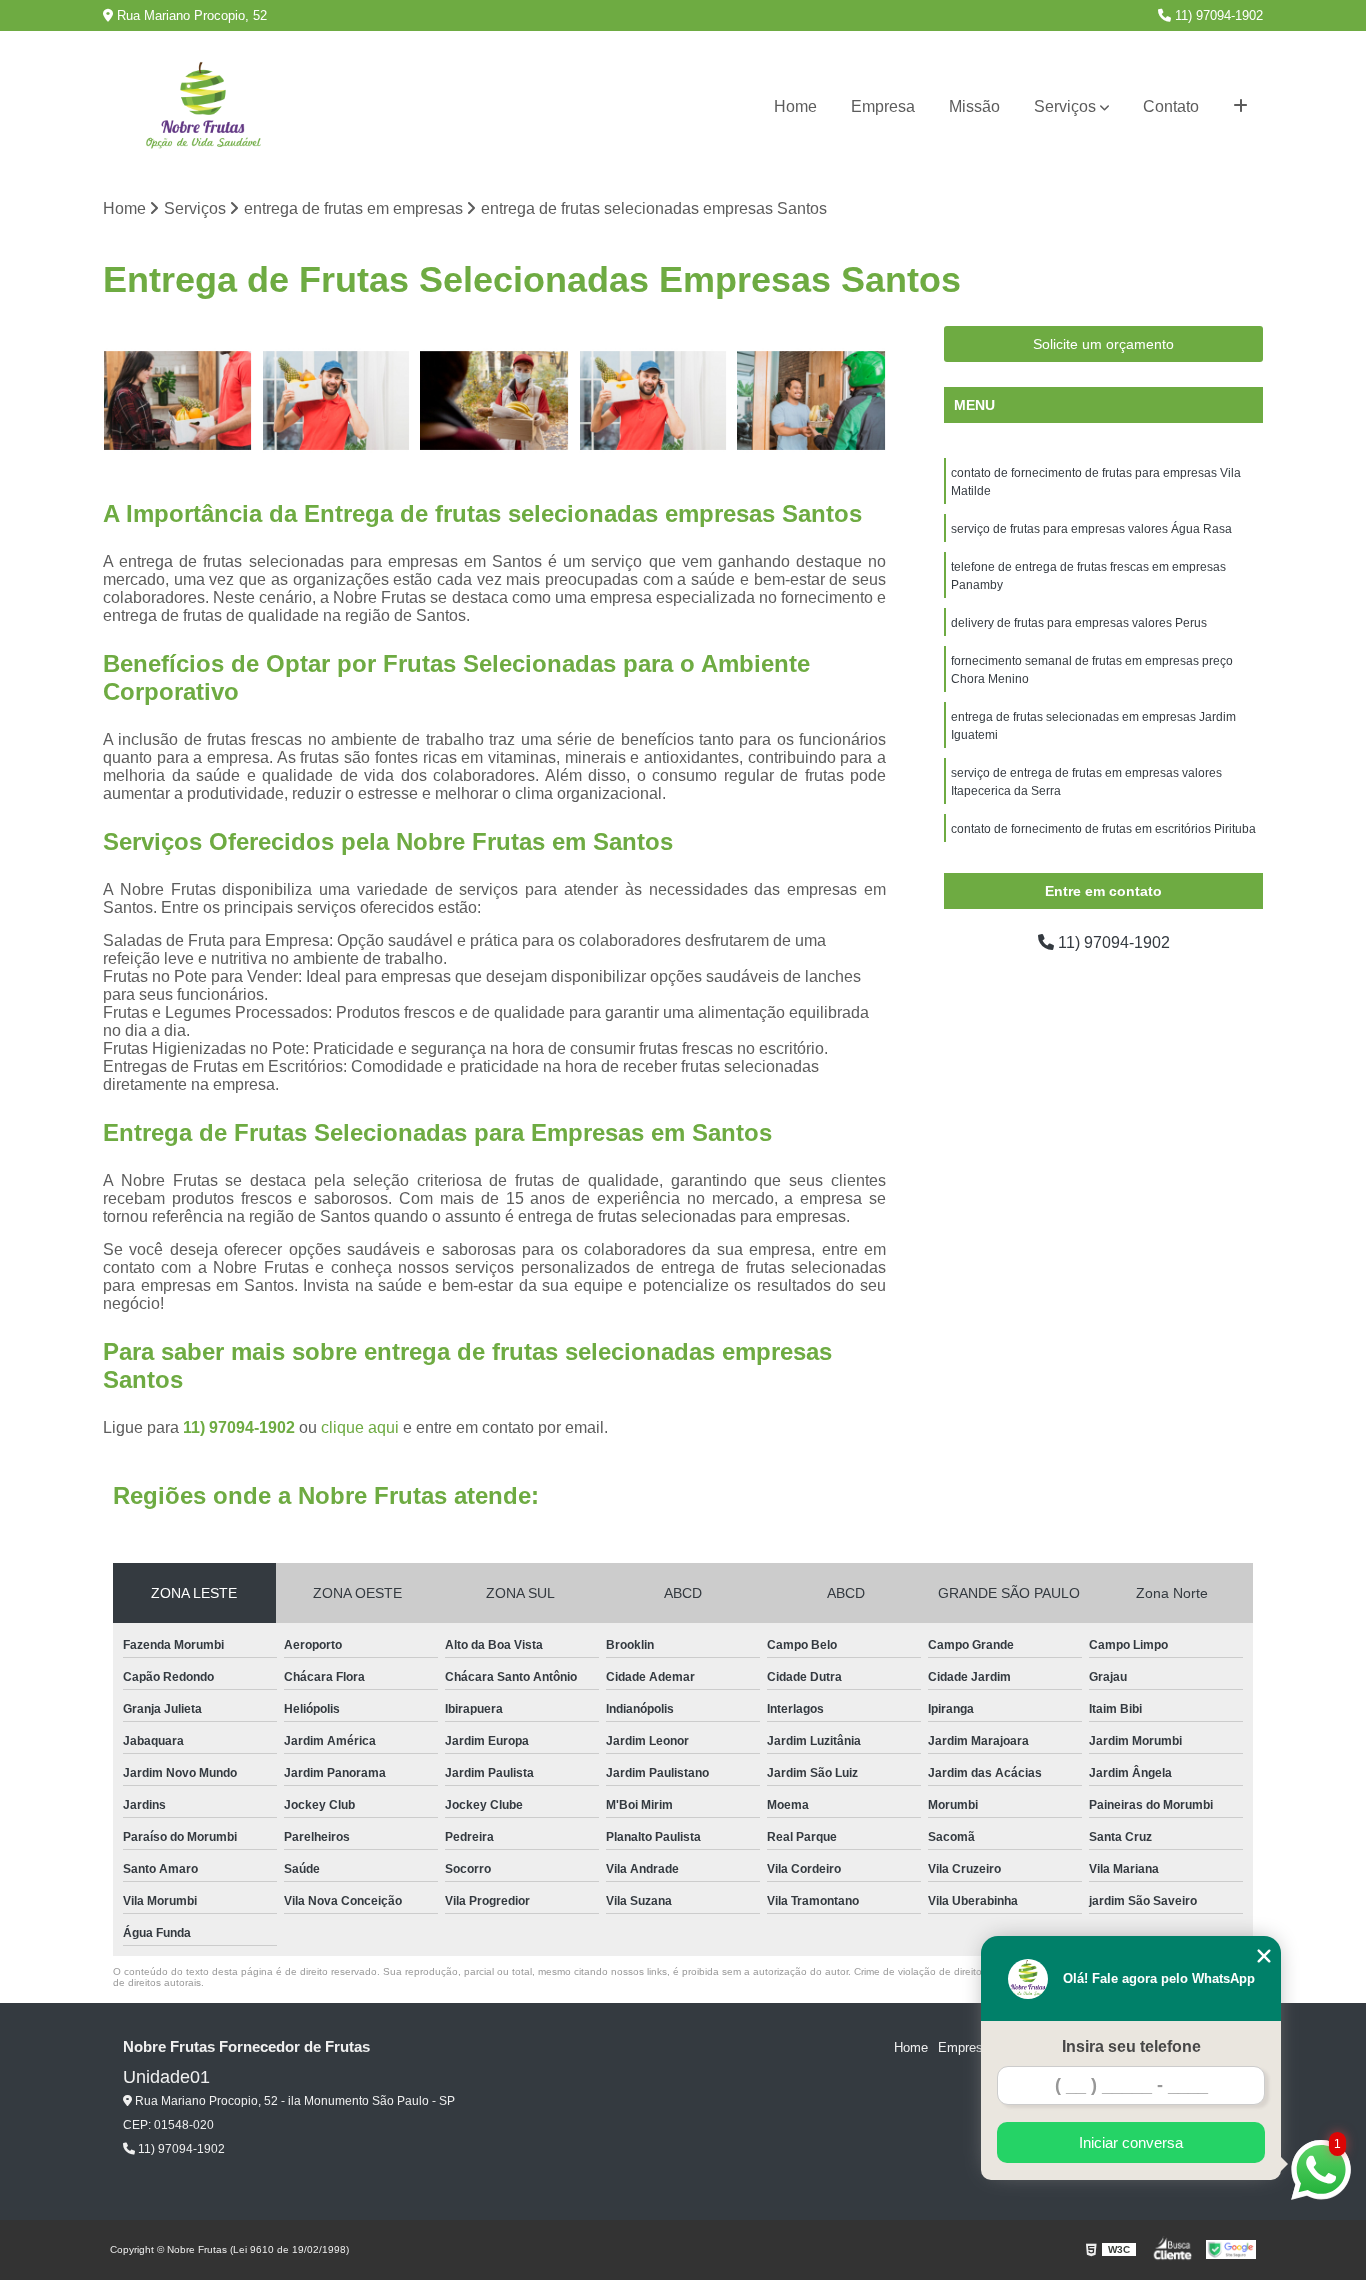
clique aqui (360, 1427)
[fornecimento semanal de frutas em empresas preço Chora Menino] (811, 400)
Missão (974, 106)
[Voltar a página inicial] (203, 107)
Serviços (1065, 106)
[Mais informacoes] (1240, 107)
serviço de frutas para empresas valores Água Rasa (1091, 529)
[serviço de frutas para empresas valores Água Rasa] (336, 400)
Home (795, 106)
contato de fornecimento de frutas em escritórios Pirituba (1103, 829)
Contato (1171, 106)
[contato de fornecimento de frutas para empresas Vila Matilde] (177, 400)
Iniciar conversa (1131, 2142)
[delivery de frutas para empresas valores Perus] (653, 400)
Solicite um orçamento (1103, 344)
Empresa (883, 106)
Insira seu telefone (1131, 2046)
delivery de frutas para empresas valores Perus (1079, 623)
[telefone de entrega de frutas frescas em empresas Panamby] (494, 400)
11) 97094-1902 (1217, 15)
